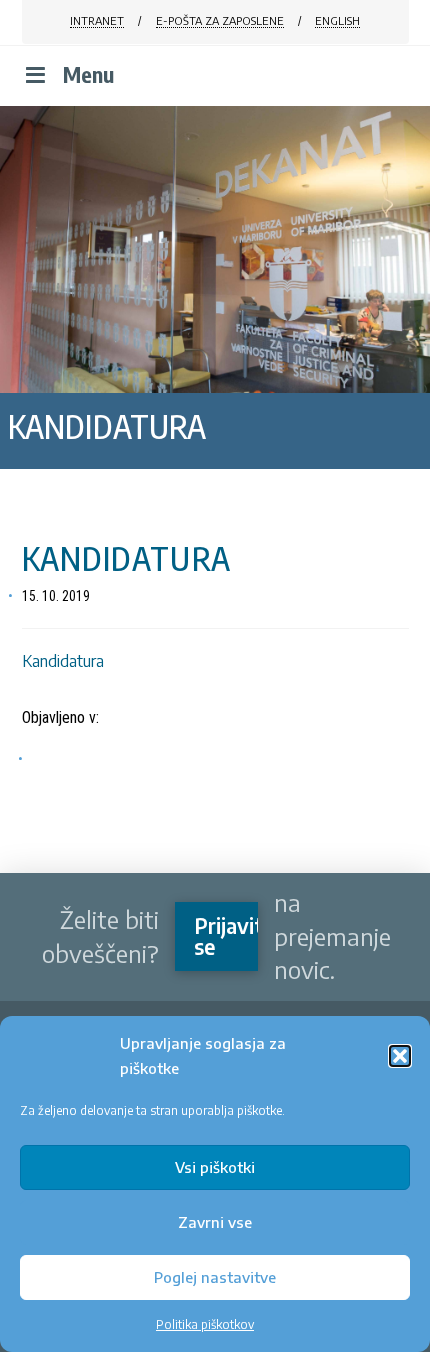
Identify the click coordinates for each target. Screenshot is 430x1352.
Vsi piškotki (215, 1167)
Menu (88, 74)
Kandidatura (63, 661)
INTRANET (97, 20)
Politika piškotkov (205, 1324)
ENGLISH (337, 20)
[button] (400, 1056)
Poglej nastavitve (215, 1277)
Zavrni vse (215, 1222)
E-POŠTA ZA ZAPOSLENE (220, 20)
